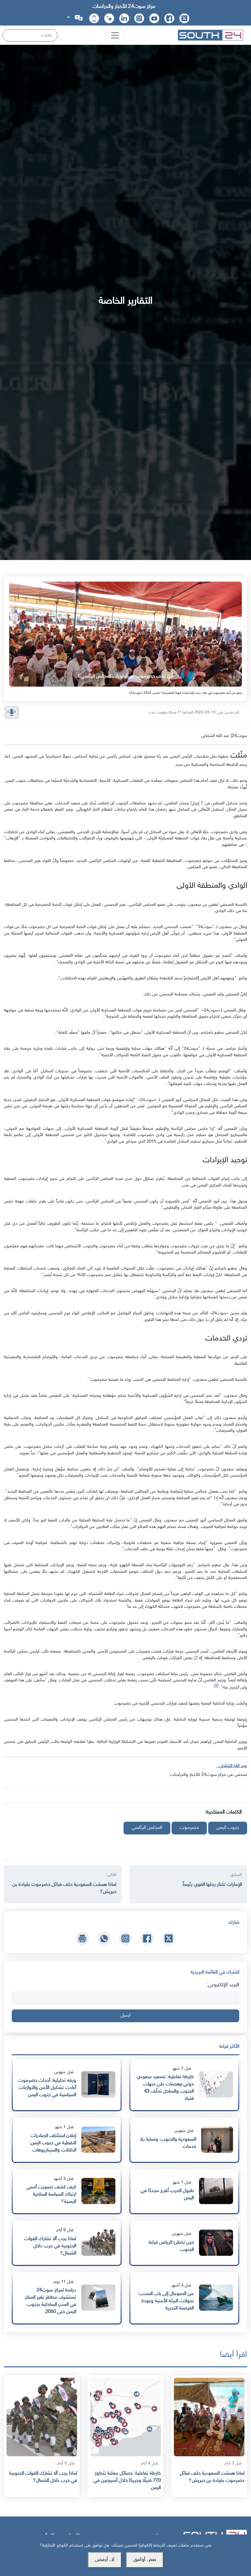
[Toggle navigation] (115, 35)
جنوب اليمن (228, 1828)
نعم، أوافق (145, 2560)
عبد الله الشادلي (232, 1766)
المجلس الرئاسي (147, 1828)
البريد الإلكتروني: (223, 1985)
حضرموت (189, 1828)
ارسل (125, 2015)
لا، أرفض (105, 2560)
